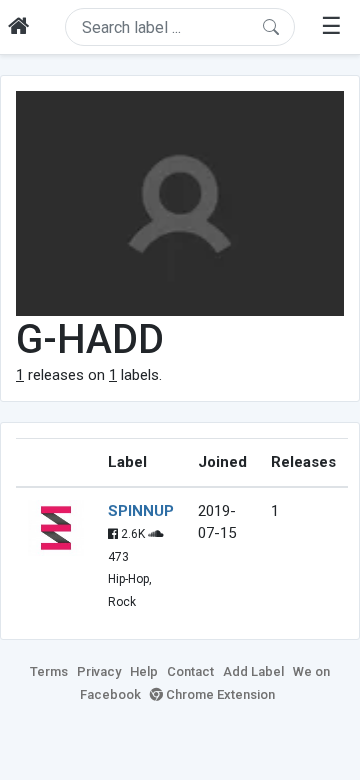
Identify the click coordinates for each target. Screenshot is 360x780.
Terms (49, 671)
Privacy (99, 671)
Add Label (253, 671)
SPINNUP (141, 511)
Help (144, 671)
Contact (190, 671)
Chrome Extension (219, 694)
